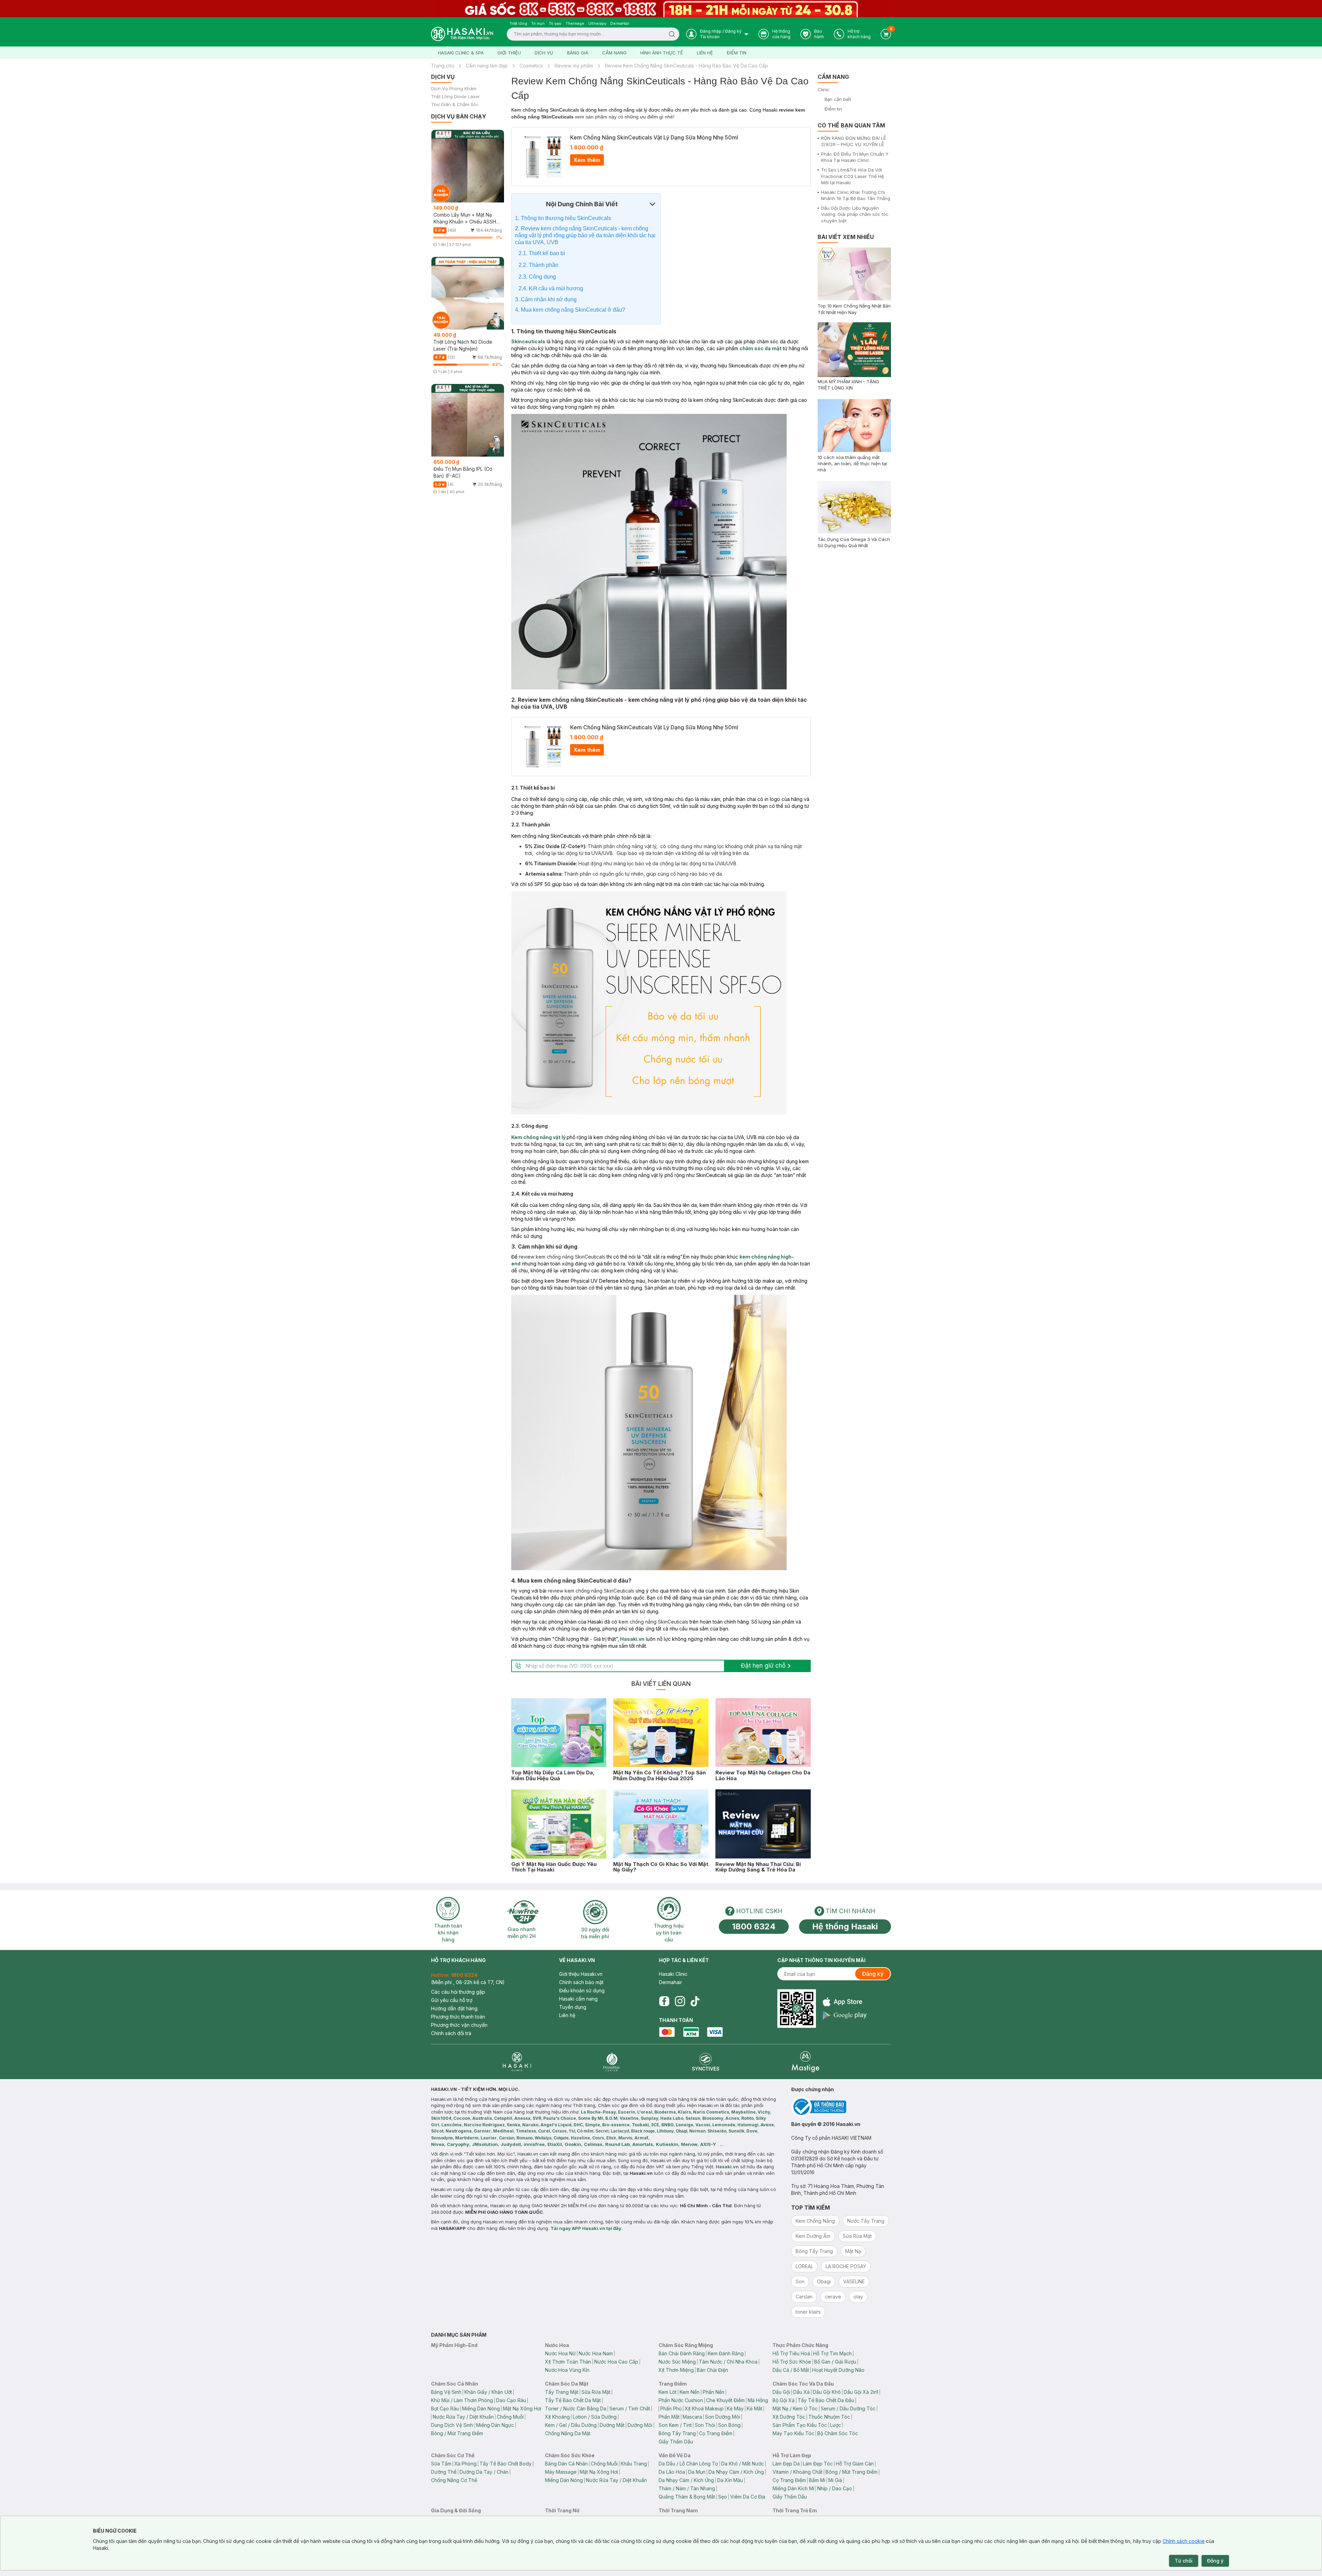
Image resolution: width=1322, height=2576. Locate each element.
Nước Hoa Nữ (560, 2353)
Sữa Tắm (441, 2464)
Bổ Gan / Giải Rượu (835, 2362)
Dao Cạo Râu (511, 2400)
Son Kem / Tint (675, 2425)
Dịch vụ (544, 53)
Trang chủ (443, 66)
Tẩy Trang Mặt (562, 2392)
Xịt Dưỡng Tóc (789, 2417)
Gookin (573, 2144)
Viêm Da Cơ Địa (748, 2497)
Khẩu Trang (634, 2464)
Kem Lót (668, 2392)
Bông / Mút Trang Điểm (457, 2433)
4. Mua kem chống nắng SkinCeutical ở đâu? (570, 310)
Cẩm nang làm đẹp (487, 66)
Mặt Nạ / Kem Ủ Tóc (795, 2408)
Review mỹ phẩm (574, 66)
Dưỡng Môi (640, 2425)
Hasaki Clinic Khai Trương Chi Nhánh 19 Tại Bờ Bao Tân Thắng (856, 195)
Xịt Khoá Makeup (704, 2408)
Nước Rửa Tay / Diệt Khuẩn (463, 2417)
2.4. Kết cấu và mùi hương (552, 288)
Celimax (593, 2144)
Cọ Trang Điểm (716, 2433)
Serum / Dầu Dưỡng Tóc (848, 2408)
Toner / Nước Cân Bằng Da (576, 2408)
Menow (689, 2144)
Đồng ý (1215, 2561)
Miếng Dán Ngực (495, 2425)
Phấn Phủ (671, 2408)
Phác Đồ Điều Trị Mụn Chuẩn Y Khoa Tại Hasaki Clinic (855, 157)
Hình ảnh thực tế (662, 53)
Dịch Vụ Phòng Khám (454, 89)
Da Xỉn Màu (730, 2480)
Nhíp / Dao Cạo (835, 2488)
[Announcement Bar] (661, 9)
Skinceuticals (528, 341)
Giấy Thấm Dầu (676, 2442)
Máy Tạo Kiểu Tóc (793, 2433)
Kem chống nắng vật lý (539, 1137)
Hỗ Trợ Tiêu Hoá (791, 2353)
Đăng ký (873, 1974)
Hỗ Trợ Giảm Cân (855, 2464)
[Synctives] (706, 2062)
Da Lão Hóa (672, 2472)
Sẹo (723, 2497)
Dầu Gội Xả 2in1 (861, 2392)
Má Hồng (758, 2400)
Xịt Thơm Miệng (676, 2370)
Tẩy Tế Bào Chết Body (506, 2464)
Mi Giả (835, 2480)
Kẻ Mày (735, 2408)
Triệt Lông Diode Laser (455, 97)
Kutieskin (667, 2144)
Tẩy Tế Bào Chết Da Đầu (826, 2400)
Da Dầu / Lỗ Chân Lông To (688, 2464)
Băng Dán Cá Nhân (566, 2464)
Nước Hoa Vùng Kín (567, 2370)
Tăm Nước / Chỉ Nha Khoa (728, 2362)
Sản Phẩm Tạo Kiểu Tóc (800, 2425)
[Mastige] (805, 2062)
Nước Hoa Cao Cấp (616, 2362)
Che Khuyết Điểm (725, 2400)
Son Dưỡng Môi (723, 2417)
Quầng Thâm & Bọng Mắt (687, 2497)
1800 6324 (754, 1926)
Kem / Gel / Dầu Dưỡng (571, 2425)
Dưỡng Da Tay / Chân (484, 2472)
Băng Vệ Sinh (446, 2392)
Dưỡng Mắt (612, 2425)
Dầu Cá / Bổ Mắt (791, 2370)
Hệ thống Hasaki (845, 1926)
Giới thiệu (509, 53)
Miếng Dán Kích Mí (793, 2488)
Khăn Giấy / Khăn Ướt (488, 2392)
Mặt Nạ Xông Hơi (522, 2408)
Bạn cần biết (838, 99)
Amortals (643, 2144)
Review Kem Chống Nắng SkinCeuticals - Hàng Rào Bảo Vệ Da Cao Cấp (686, 66)
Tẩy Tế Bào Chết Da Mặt (573, 2400)
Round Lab (617, 2144)
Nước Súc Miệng (677, 2362)
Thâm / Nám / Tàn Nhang (687, 2488)
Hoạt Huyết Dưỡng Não (838, 2370)
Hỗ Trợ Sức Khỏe (792, 2362)
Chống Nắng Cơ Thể (454, 2480)
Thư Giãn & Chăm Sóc (455, 105)
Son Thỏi (705, 2425)
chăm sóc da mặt (760, 348)
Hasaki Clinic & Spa (461, 53)
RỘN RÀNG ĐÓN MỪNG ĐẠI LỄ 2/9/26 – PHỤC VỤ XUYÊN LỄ (854, 141)
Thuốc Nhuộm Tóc (829, 2417)
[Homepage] (462, 34)
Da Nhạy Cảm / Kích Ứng (736, 2472)
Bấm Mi (817, 2480)
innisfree (534, 2144)
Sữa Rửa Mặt (596, 2392)
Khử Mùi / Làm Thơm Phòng (462, 2400)
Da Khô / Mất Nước (743, 2464)
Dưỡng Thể (444, 2472)
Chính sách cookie (1184, 2541)
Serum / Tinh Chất (630, 2408)
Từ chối (1184, 2561)
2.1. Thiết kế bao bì (542, 253)
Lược (836, 2425)
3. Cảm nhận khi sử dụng (547, 299)
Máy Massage (561, 2472)
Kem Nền (690, 2392)
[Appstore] (845, 2002)
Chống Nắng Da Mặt (568, 2433)
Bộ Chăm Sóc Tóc (838, 2433)
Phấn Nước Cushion (681, 2400)
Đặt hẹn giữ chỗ (763, 1666)
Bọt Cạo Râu (445, 2408)
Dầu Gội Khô (827, 2392)
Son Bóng (729, 2425)
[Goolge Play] (845, 2015)
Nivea (438, 2144)
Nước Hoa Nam (596, 2353)
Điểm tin (737, 53)
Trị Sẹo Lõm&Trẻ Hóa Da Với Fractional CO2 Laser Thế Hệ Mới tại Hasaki (853, 176)
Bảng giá (578, 53)
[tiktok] (695, 2001)
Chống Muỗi (510, 2417)
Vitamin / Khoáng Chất (798, 2472)
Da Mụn (697, 2472)
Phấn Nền (714, 2392)
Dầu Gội (781, 2392)
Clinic (824, 90)
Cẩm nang (614, 53)
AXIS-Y (708, 2144)
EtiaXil (555, 2144)
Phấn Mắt (669, 2417)
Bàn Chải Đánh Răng (682, 2353)
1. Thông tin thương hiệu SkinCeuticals (563, 218)
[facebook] (664, 2001)
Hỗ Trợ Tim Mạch (832, 2353)
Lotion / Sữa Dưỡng (595, 2417)
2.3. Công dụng (538, 277)
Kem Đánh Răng (726, 2353)
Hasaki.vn (632, 1639)
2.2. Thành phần (539, 265)
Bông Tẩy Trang (677, 2433)
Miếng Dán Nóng (481, 2408)
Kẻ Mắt (754, 2408)
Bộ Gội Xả (784, 2400)
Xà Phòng (465, 2464)
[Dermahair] (611, 2062)
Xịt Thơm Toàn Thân (568, 2362)
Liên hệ (705, 53)
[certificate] (841, 2107)
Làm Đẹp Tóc (818, 2464)
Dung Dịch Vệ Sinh (452, 2425)
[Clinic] (517, 2062)
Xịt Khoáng (557, 2417)
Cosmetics (531, 66)
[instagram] (680, 2001)
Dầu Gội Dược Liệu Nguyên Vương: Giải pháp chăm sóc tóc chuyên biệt (855, 214)
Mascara (692, 2417)
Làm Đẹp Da (786, 2464)
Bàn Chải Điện (712, 2370)
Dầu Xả (801, 2392)
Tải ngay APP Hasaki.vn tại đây (586, 2228)
